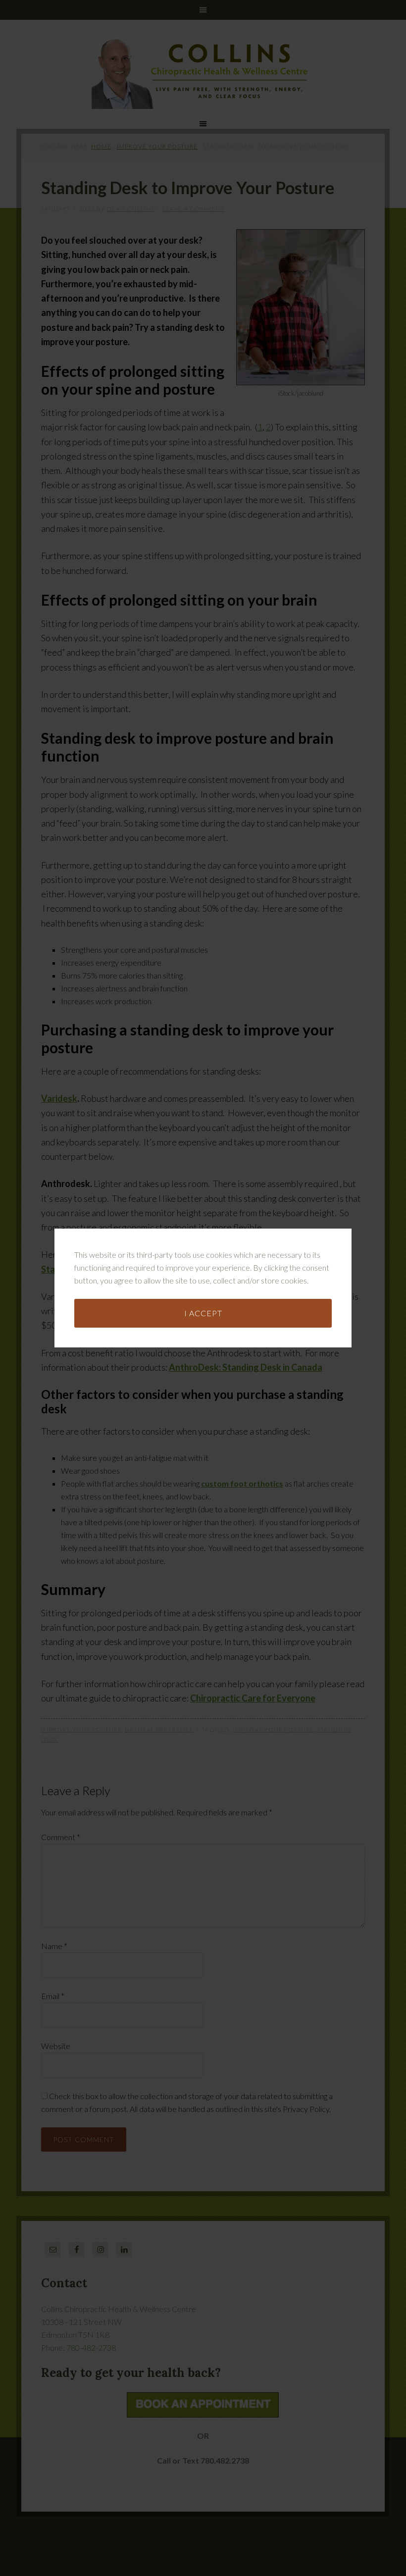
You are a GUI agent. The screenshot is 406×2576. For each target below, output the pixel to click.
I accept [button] (203, 1313)
